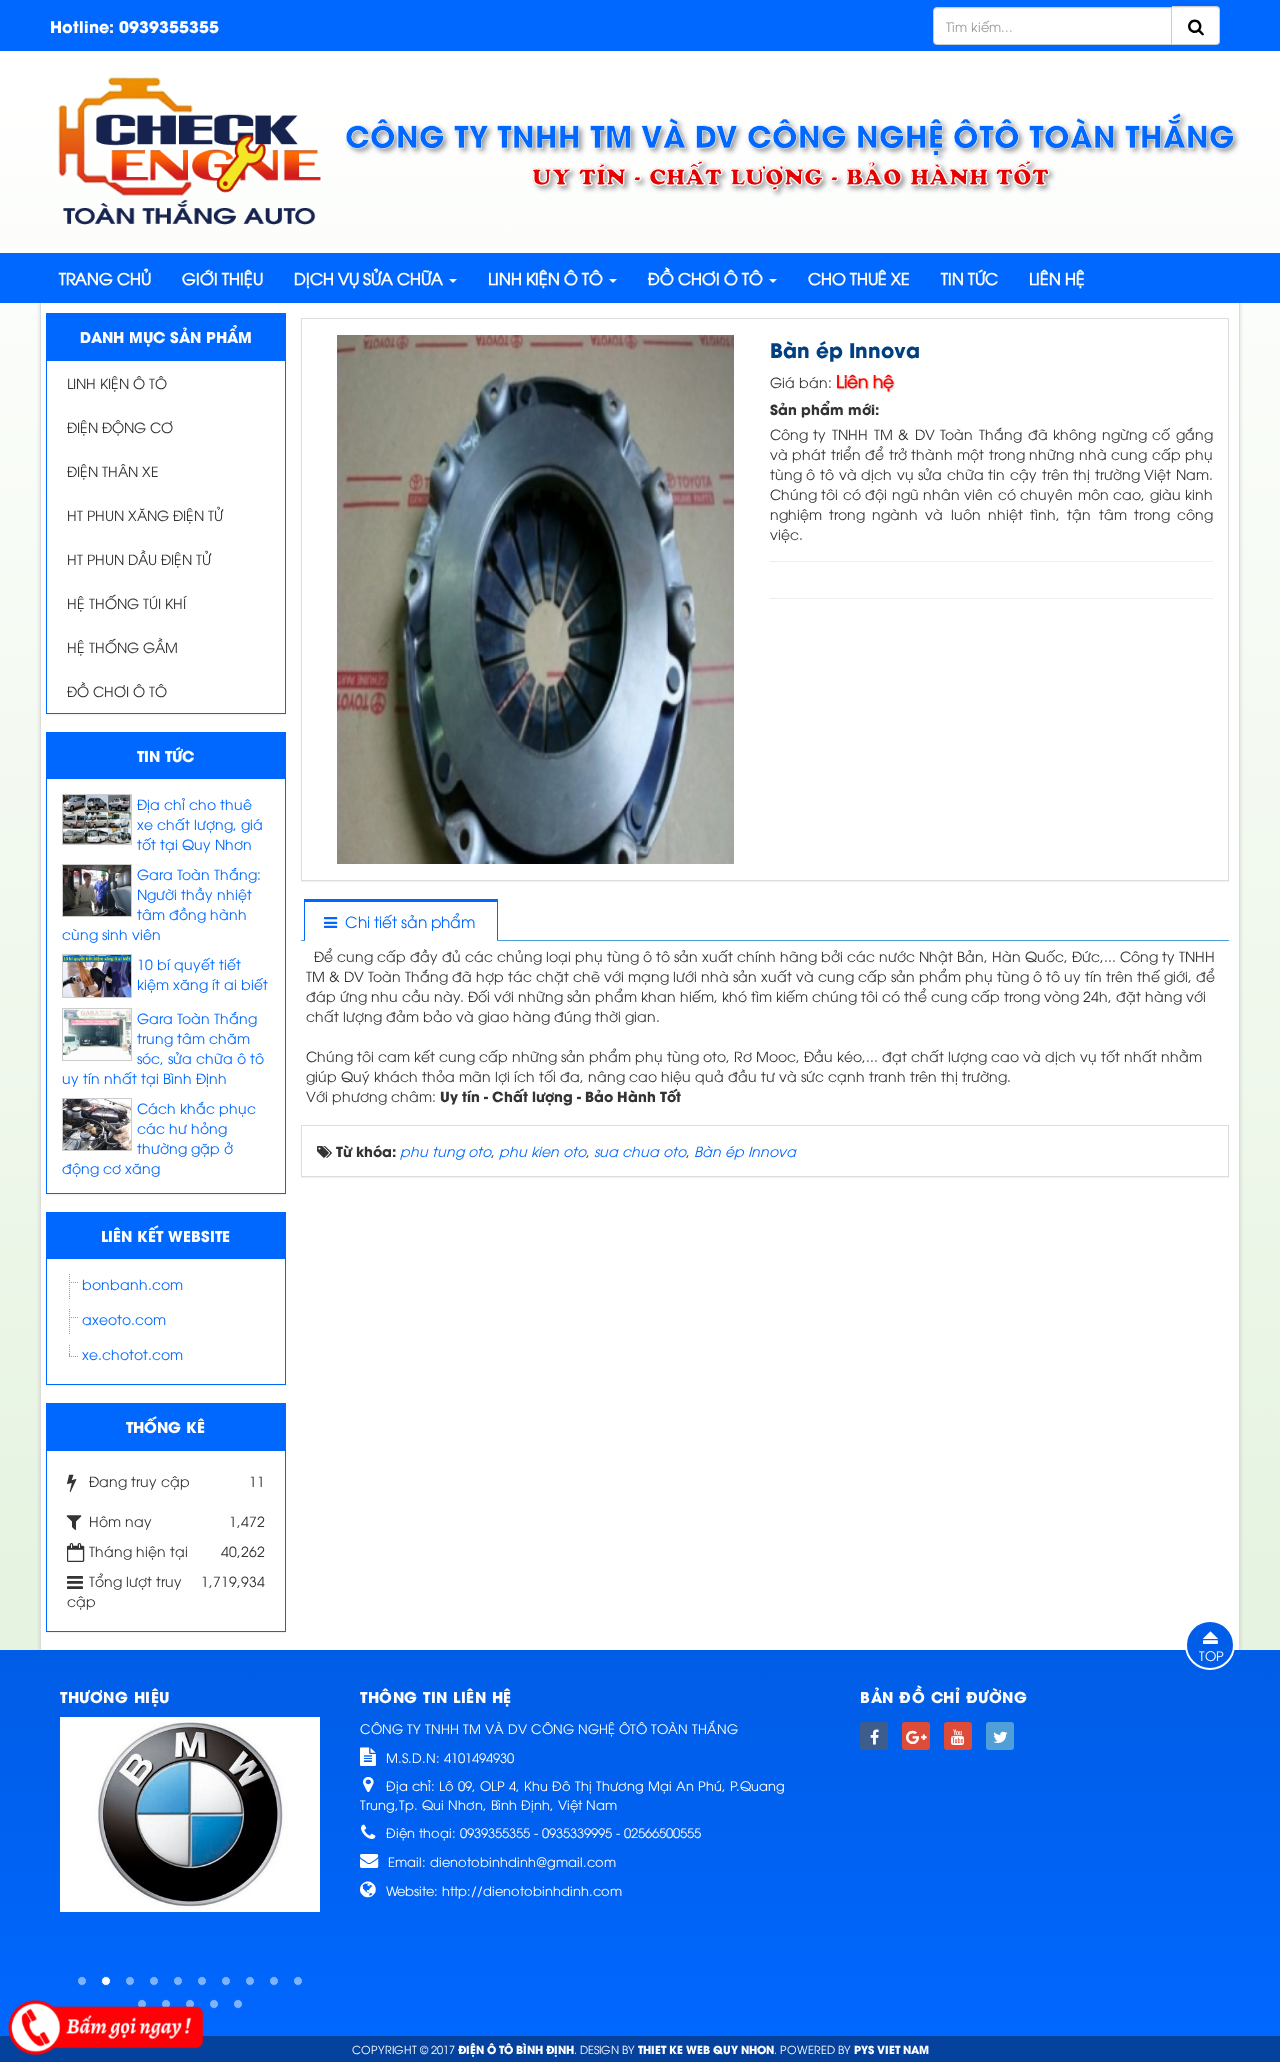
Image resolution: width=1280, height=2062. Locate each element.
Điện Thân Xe (113, 470)
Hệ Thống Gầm (122, 646)
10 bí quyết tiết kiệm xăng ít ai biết (202, 973)
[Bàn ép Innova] (538, 597)
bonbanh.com (132, 1283)
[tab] (400, 921)
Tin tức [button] (969, 278)
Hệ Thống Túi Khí (126, 602)
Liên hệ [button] (1057, 278)
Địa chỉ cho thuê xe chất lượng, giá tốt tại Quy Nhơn (200, 823)
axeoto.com (124, 1318)
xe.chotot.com (132, 1353)
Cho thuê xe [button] (859, 278)
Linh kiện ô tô (117, 382)
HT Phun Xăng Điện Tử (145, 514)
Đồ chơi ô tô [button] (707, 278)
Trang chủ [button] (105, 278)
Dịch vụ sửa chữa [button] (370, 278)
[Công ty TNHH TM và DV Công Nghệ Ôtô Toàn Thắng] (190, 149)
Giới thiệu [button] (222, 278)
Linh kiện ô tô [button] (547, 278)
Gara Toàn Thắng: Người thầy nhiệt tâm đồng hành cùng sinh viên (161, 903)
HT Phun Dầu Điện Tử (139, 558)
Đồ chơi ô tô (117, 690)
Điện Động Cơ (120, 426)
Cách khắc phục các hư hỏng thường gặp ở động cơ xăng (159, 1137)
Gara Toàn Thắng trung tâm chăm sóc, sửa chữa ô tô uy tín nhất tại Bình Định (163, 1047)
